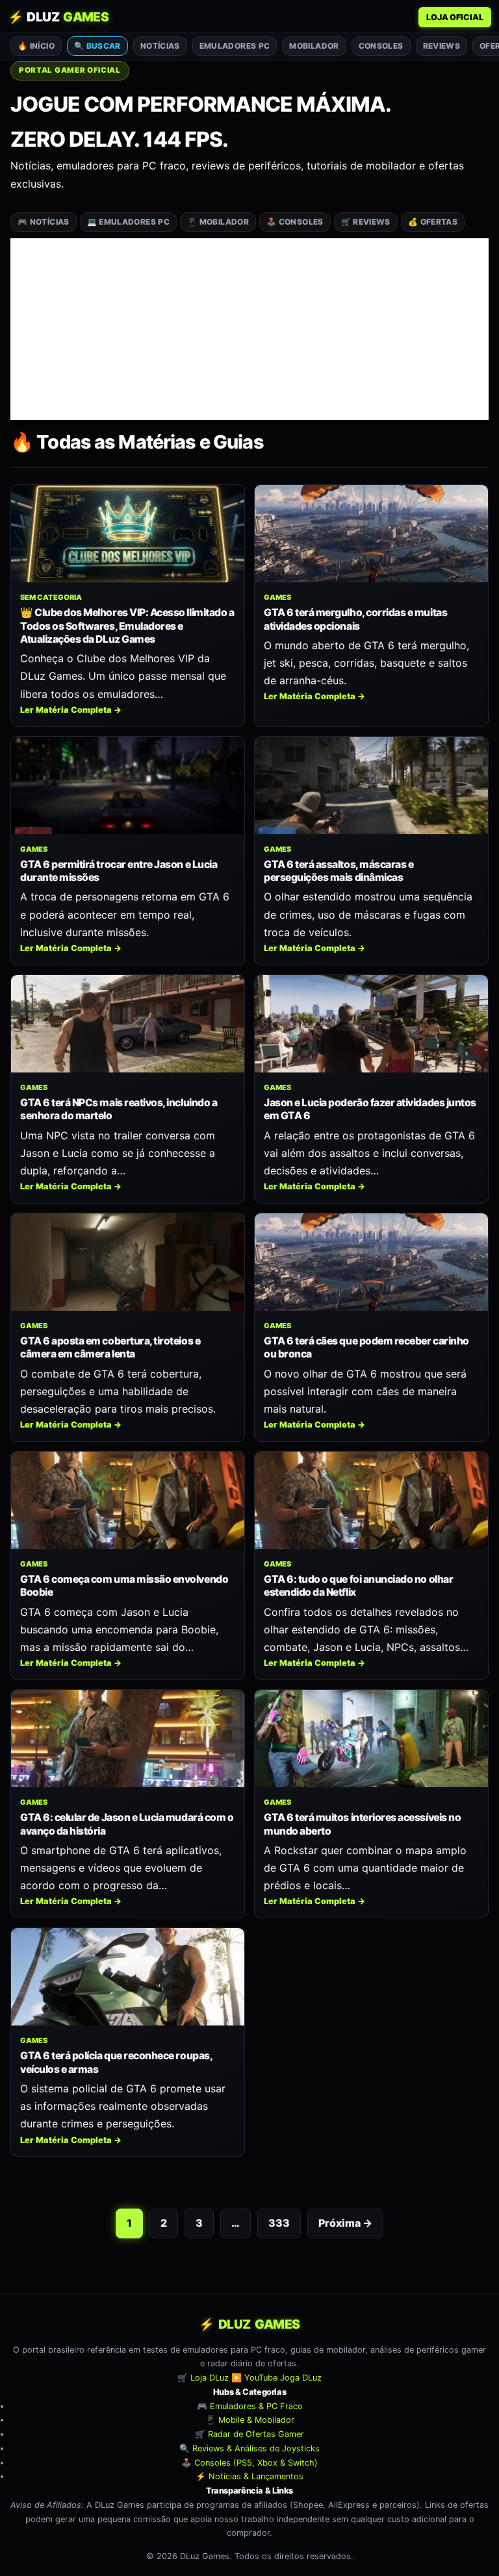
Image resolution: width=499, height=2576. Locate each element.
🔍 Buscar (97, 46)
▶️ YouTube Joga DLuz (276, 2378)
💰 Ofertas (433, 222)
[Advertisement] (249, 329)
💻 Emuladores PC (128, 222)
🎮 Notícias (44, 222)
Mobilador (314, 46)
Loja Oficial (455, 17)
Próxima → (345, 2223)
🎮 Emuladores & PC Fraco (250, 2406)
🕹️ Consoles (295, 222)
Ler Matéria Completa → (71, 710)
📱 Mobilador (218, 222)
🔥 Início (36, 46)
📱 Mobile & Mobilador (250, 2420)
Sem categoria (51, 597)
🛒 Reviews (366, 222)
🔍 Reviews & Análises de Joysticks (249, 2448)
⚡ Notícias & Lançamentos (249, 2476)
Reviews (442, 46)
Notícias (160, 46)
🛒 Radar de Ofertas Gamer (249, 2434)
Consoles (381, 46)
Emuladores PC (235, 46)
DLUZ (58, 17)
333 (279, 2223)
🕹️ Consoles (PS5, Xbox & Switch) (249, 2462)
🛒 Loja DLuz (203, 2378)
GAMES (277, 597)
